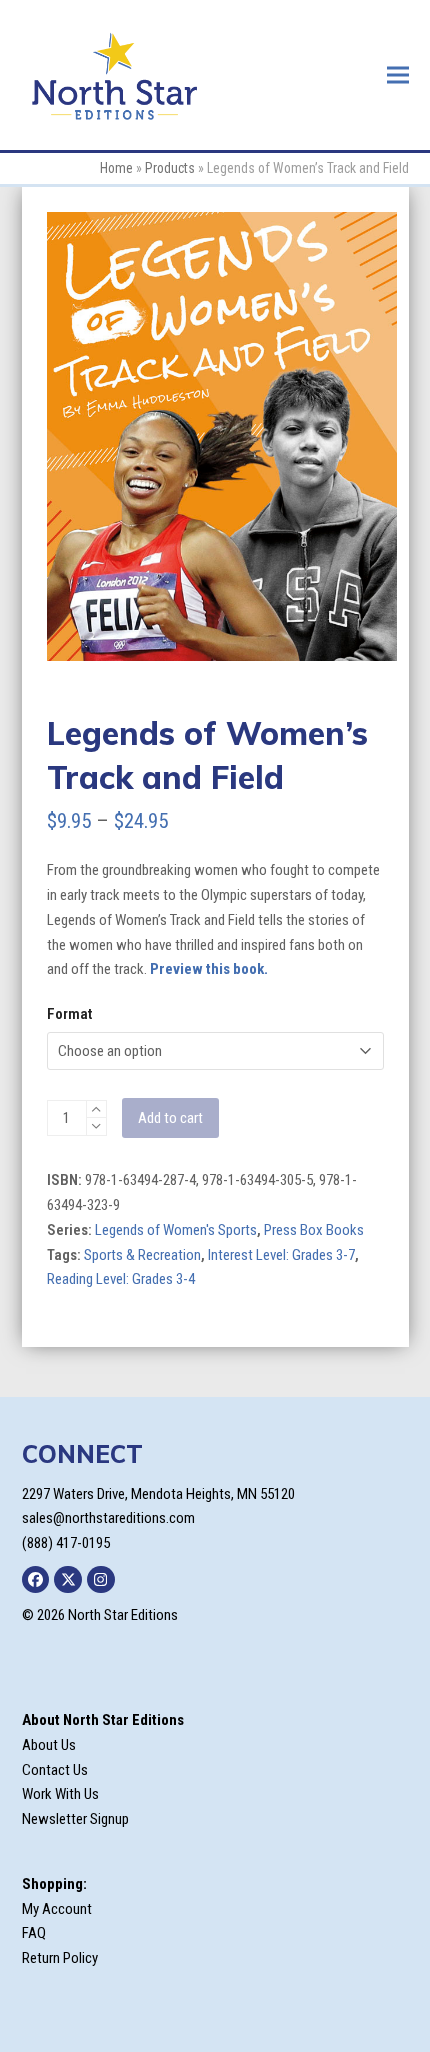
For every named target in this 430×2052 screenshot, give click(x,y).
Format (69, 1014)
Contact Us (55, 1770)
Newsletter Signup (75, 1819)
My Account (57, 1909)
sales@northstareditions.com (108, 1518)
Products (170, 168)
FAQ (34, 1933)
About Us (49, 1745)
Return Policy (60, 1958)
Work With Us (60, 1794)
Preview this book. (209, 969)
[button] (398, 74)
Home (116, 168)
